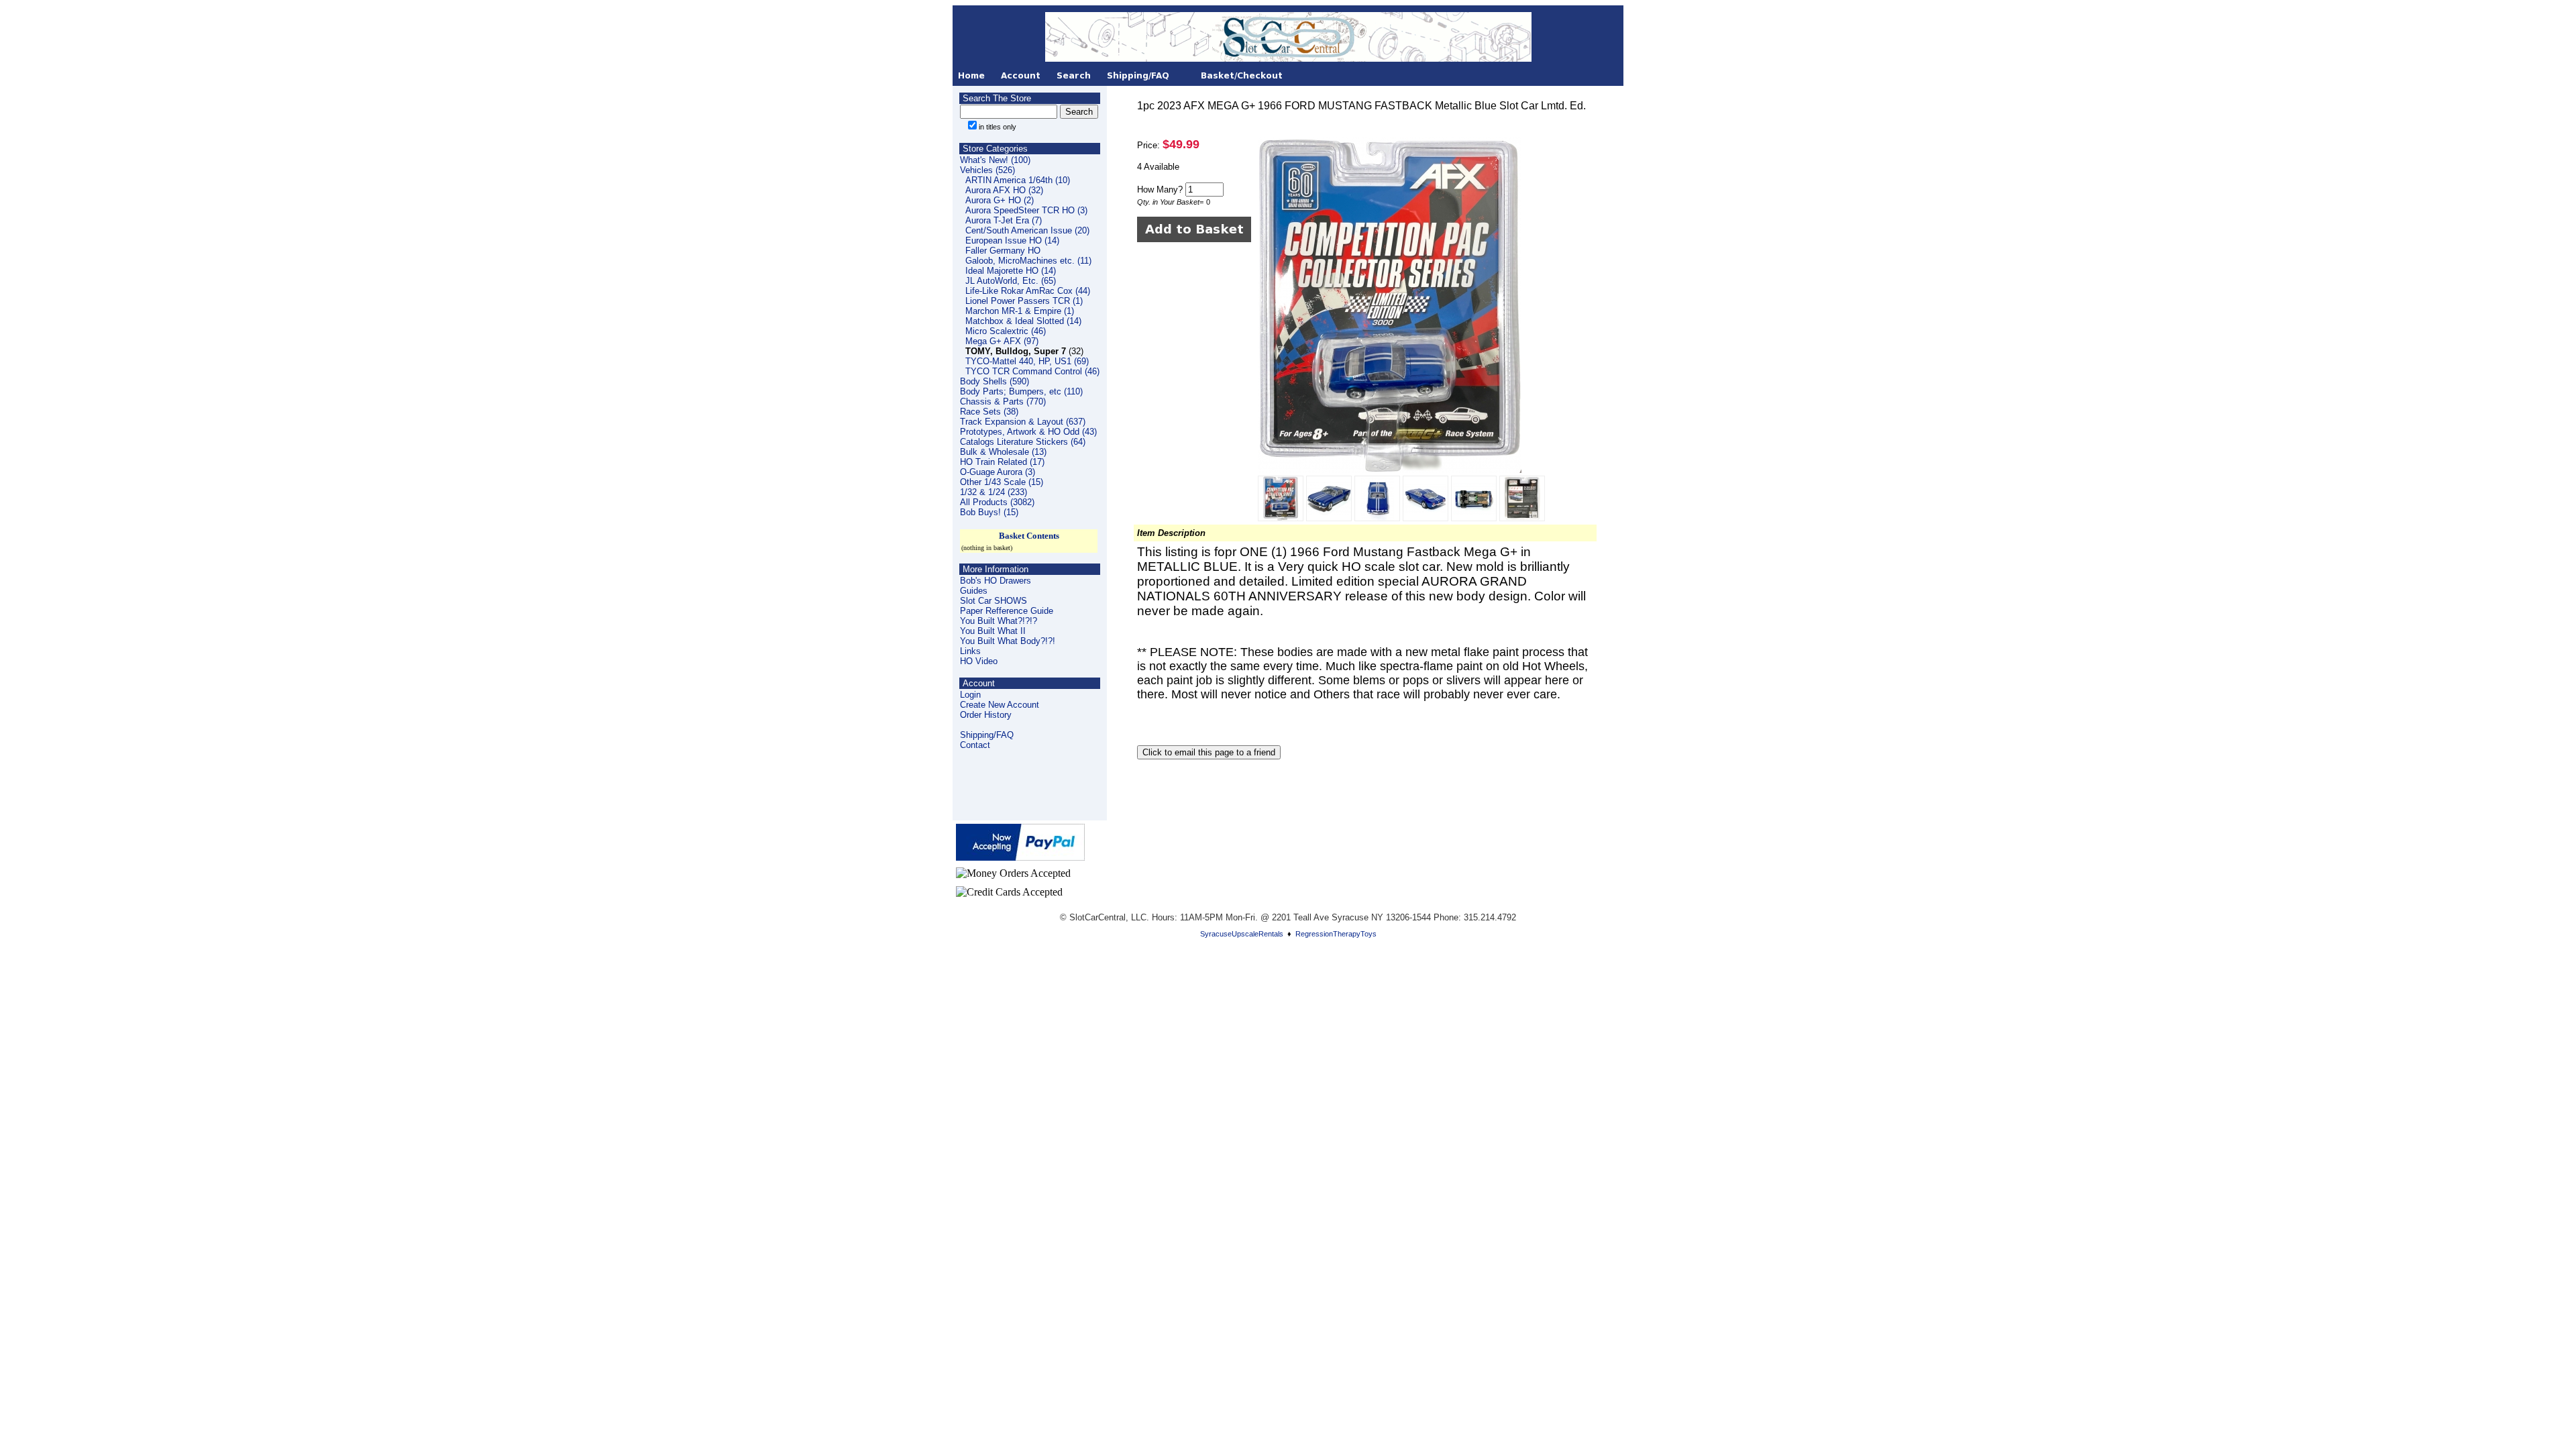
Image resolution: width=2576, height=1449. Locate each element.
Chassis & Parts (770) (1003, 401)
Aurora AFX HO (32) (1004, 190)
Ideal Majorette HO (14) (1011, 271)
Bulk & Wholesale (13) (1003, 452)
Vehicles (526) (987, 170)
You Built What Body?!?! (1008, 641)
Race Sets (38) (989, 412)
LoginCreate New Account (1000, 700)
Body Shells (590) (995, 381)
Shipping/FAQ (987, 735)
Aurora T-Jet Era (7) (1004, 220)
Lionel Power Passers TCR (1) (1024, 301)
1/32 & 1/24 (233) (994, 492)
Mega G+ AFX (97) (1002, 341)
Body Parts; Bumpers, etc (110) (1021, 391)
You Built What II (993, 631)
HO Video (979, 661)
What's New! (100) (995, 160)
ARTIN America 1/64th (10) (1018, 180)
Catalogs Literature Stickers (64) (1023, 442)
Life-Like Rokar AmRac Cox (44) (1028, 291)
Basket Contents (1029, 536)
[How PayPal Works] (1020, 857)
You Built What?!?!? (999, 621)
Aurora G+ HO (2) (1000, 200)
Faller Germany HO (1003, 251)
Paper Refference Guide (1007, 611)
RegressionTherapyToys (1336, 934)
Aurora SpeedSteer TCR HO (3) (1026, 210)
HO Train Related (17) (1002, 462)
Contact (975, 745)
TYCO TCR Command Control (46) (1032, 371)
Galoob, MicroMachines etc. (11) (1028, 261)
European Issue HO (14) (1012, 240)
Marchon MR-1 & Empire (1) (1020, 311)
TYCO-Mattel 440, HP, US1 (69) (1027, 361)
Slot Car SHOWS (994, 601)
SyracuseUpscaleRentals (1242, 934)
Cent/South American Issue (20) (1027, 230)
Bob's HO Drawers (996, 581)
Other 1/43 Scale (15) (1002, 482)
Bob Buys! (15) (989, 512)
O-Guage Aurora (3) (998, 472)
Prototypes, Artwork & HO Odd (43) (1028, 432)
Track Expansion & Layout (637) (1023, 422)
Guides (974, 591)
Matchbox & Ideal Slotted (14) (1023, 321)
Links (970, 651)
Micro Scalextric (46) (1006, 331)
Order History (986, 715)
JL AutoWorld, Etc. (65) (1011, 281)
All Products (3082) (997, 502)
